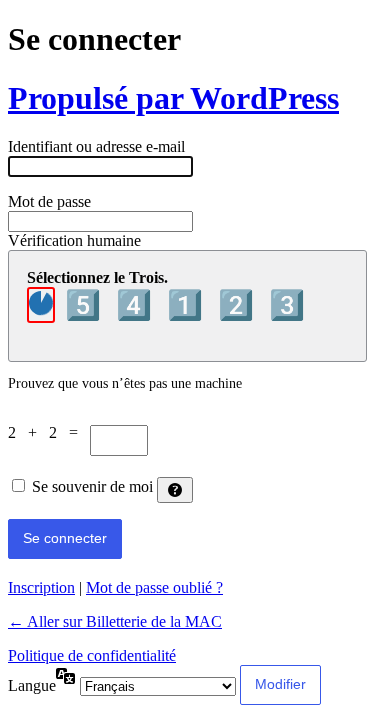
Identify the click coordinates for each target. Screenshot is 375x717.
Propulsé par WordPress (173, 98)
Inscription (41, 587)
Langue (32, 685)
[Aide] (175, 490)
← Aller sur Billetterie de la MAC (115, 621)
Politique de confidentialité (92, 655)
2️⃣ (239, 305)
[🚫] (41, 305)
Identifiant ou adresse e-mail (96, 146)
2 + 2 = (49, 432)
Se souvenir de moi (92, 486)
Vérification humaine (74, 240)
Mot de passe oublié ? (154, 587)
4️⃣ (137, 305)
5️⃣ (86, 305)
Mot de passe (49, 201)
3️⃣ (287, 305)
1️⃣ (188, 305)
